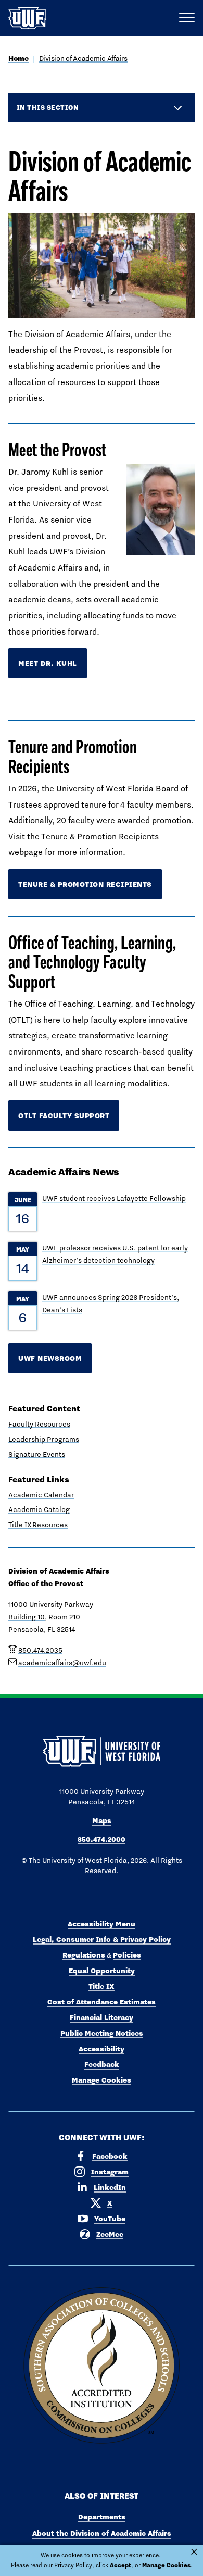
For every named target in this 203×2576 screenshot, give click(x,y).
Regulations (84, 1955)
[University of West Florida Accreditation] (102, 2366)
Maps (102, 1820)
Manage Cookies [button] (166, 2565)
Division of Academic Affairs (83, 58)
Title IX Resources (38, 1525)
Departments (102, 2517)
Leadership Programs (44, 1439)
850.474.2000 (102, 1839)
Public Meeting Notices (102, 2033)
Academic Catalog (39, 1509)
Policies (127, 1955)
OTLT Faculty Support (64, 1116)
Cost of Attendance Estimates (102, 2002)
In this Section (48, 107)
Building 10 (27, 1617)
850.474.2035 (40, 1650)
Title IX (102, 1986)
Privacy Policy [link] (73, 2565)
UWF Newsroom (50, 1358)
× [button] (194, 2552)
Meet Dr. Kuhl (48, 663)
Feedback (102, 2064)
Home (18, 58)
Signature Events (37, 1454)
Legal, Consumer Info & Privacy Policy (102, 1939)
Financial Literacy (102, 2017)
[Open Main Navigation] (187, 18)
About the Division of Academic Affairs (102, 2533)
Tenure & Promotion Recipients (85, 884)
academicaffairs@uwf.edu (62, 1663)
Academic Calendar (41, 1495)
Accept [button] (120, 2565)
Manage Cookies (102, 2080)
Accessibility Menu (102, 1924)
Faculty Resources (39, 1424)
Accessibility (102, 2049)
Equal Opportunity (102, 1971)
